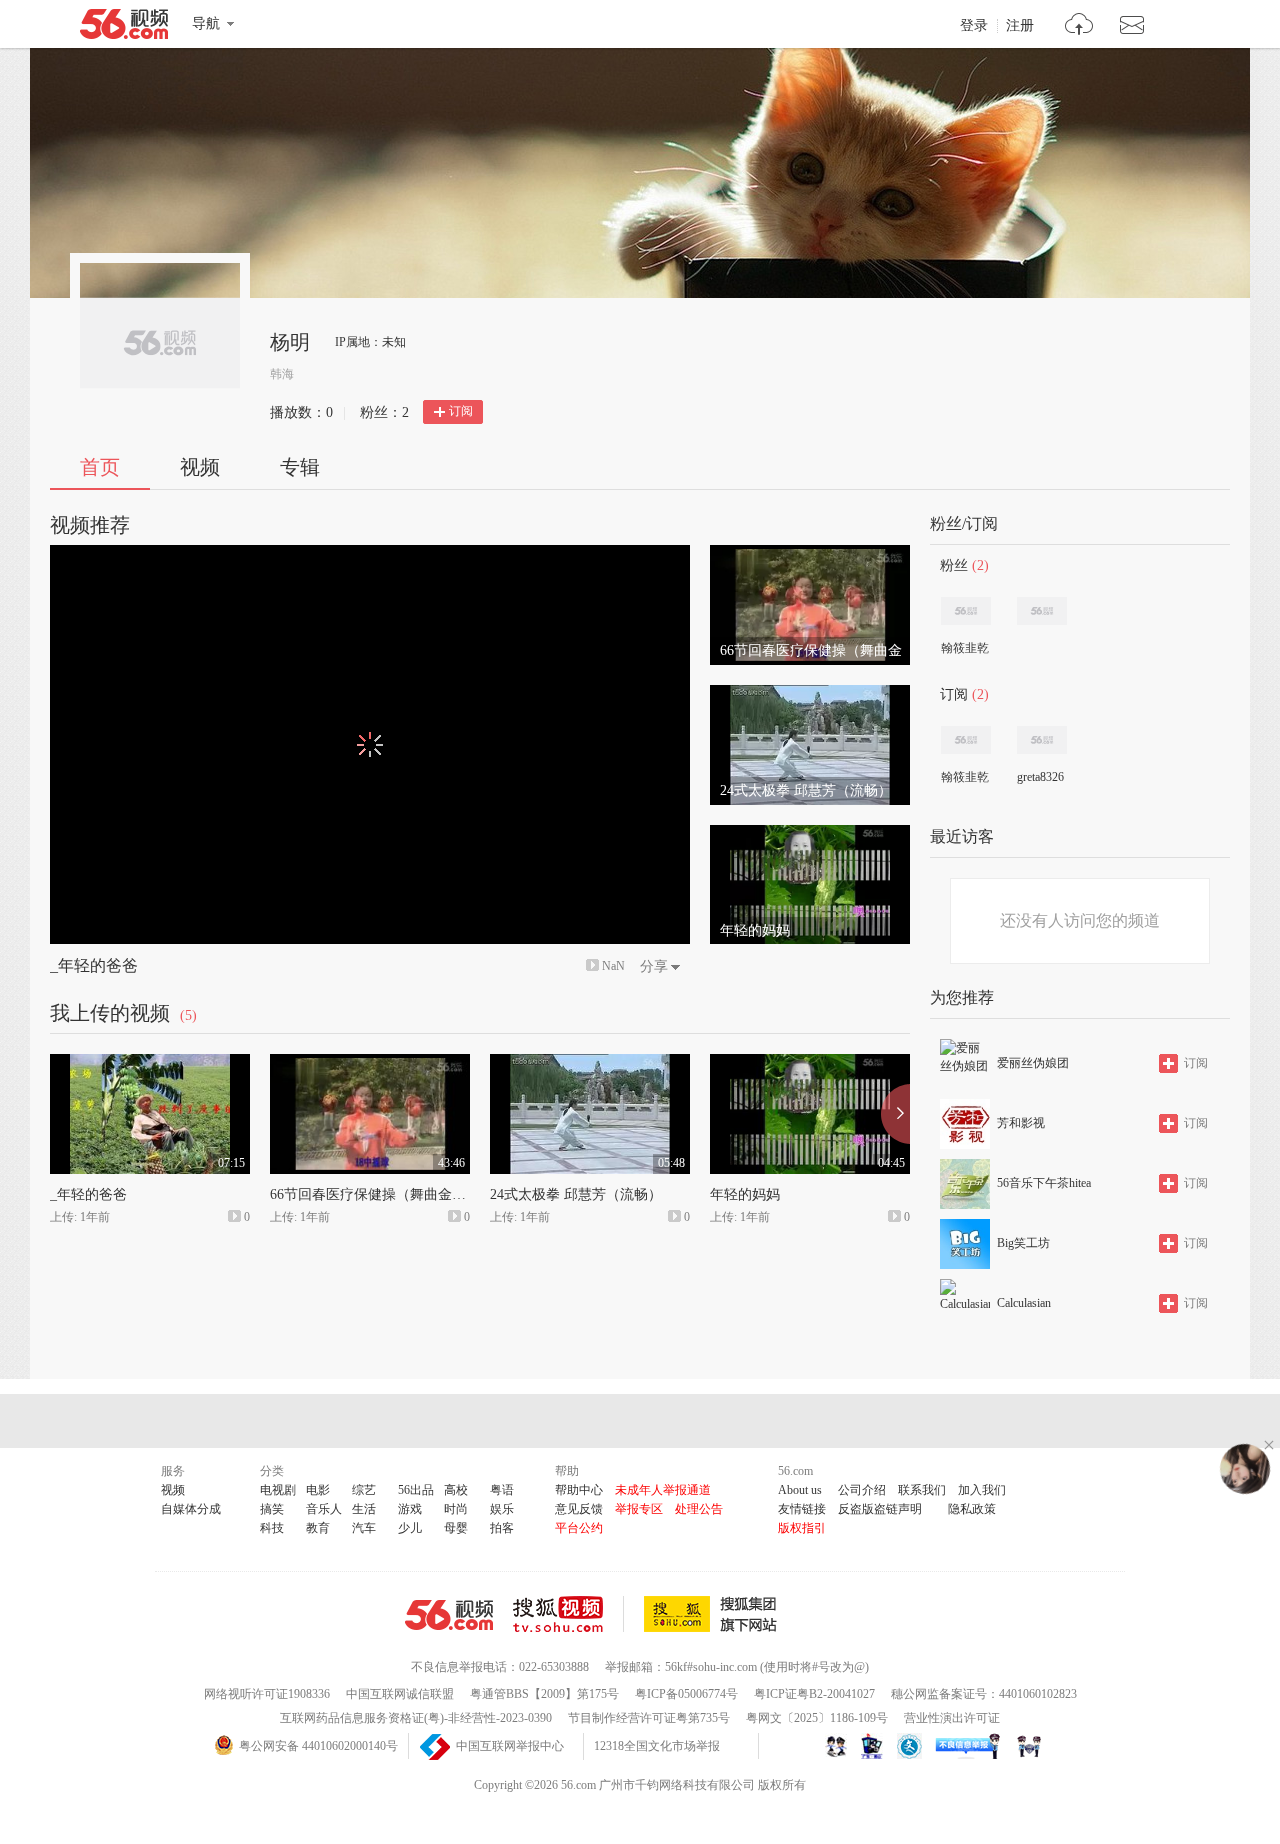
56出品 (416, 1490)
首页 (100, 467)
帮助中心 (579, 1490)
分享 (654, 966)
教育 (318, 1528)
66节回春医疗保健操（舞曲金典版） (382, 1194)
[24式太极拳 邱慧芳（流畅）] (810, 694)
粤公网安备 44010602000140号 (318, 1746)
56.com (124, 28)
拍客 (502, 1528)
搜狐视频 (568, 1614)
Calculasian (1024, 1303)
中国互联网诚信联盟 (400, 1694)
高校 (456, 1490)
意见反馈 (579, 1509)
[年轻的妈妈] (810, 834)
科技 (272, 1528)
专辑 (300, 467)
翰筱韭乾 (965, 648)
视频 (200, 467)
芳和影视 (1021, 1123)
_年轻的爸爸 (94, 965)
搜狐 (714, 1614)
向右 (895, 1114)
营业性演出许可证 (952, 1718)
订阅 (461, 411)
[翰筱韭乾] (966, 611)
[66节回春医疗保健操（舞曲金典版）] (810, 554)
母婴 (456, 1528)
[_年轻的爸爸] (150, 1063)
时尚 (456, 1509)
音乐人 (324, 1509)
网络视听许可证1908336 (267, 1694)
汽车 (364, 1528)
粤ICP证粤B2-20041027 (814, 1694)
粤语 (502, 1490)
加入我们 (982, 1490)
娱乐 (502, 1509)
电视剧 (278, 1490)
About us (800, 1490)
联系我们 (922, 1490)
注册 (1020, 26)
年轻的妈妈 (745, 1194)
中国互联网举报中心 (510, 1746)
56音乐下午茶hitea (1044, 1183)
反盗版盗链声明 (880, 1509)
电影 (318, 1490)
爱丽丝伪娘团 (1033, 1063)
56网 (449, 1615)
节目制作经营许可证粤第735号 (649, 1718)
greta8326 (1040, 777)
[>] (1079, 26)
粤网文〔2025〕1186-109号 (817, 1718)
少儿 (410, 1528)
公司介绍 (862, 1490)
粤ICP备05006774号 (686, 1694)
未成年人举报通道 (663, 1490)
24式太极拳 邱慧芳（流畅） (576, 1194)
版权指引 (802, 1528)
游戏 (410, 1509)
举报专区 (639, 1509)
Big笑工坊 (1023, 1243)
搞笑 (272, 1509)
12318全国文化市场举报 (657, 1746)
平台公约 (579, 1528)
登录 (974, 26)
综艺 (364, 1490)
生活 (364, 1509)
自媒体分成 (191, 1509)
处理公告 (699, 1509)
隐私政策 (972, 1509)
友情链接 (802, 1509)
